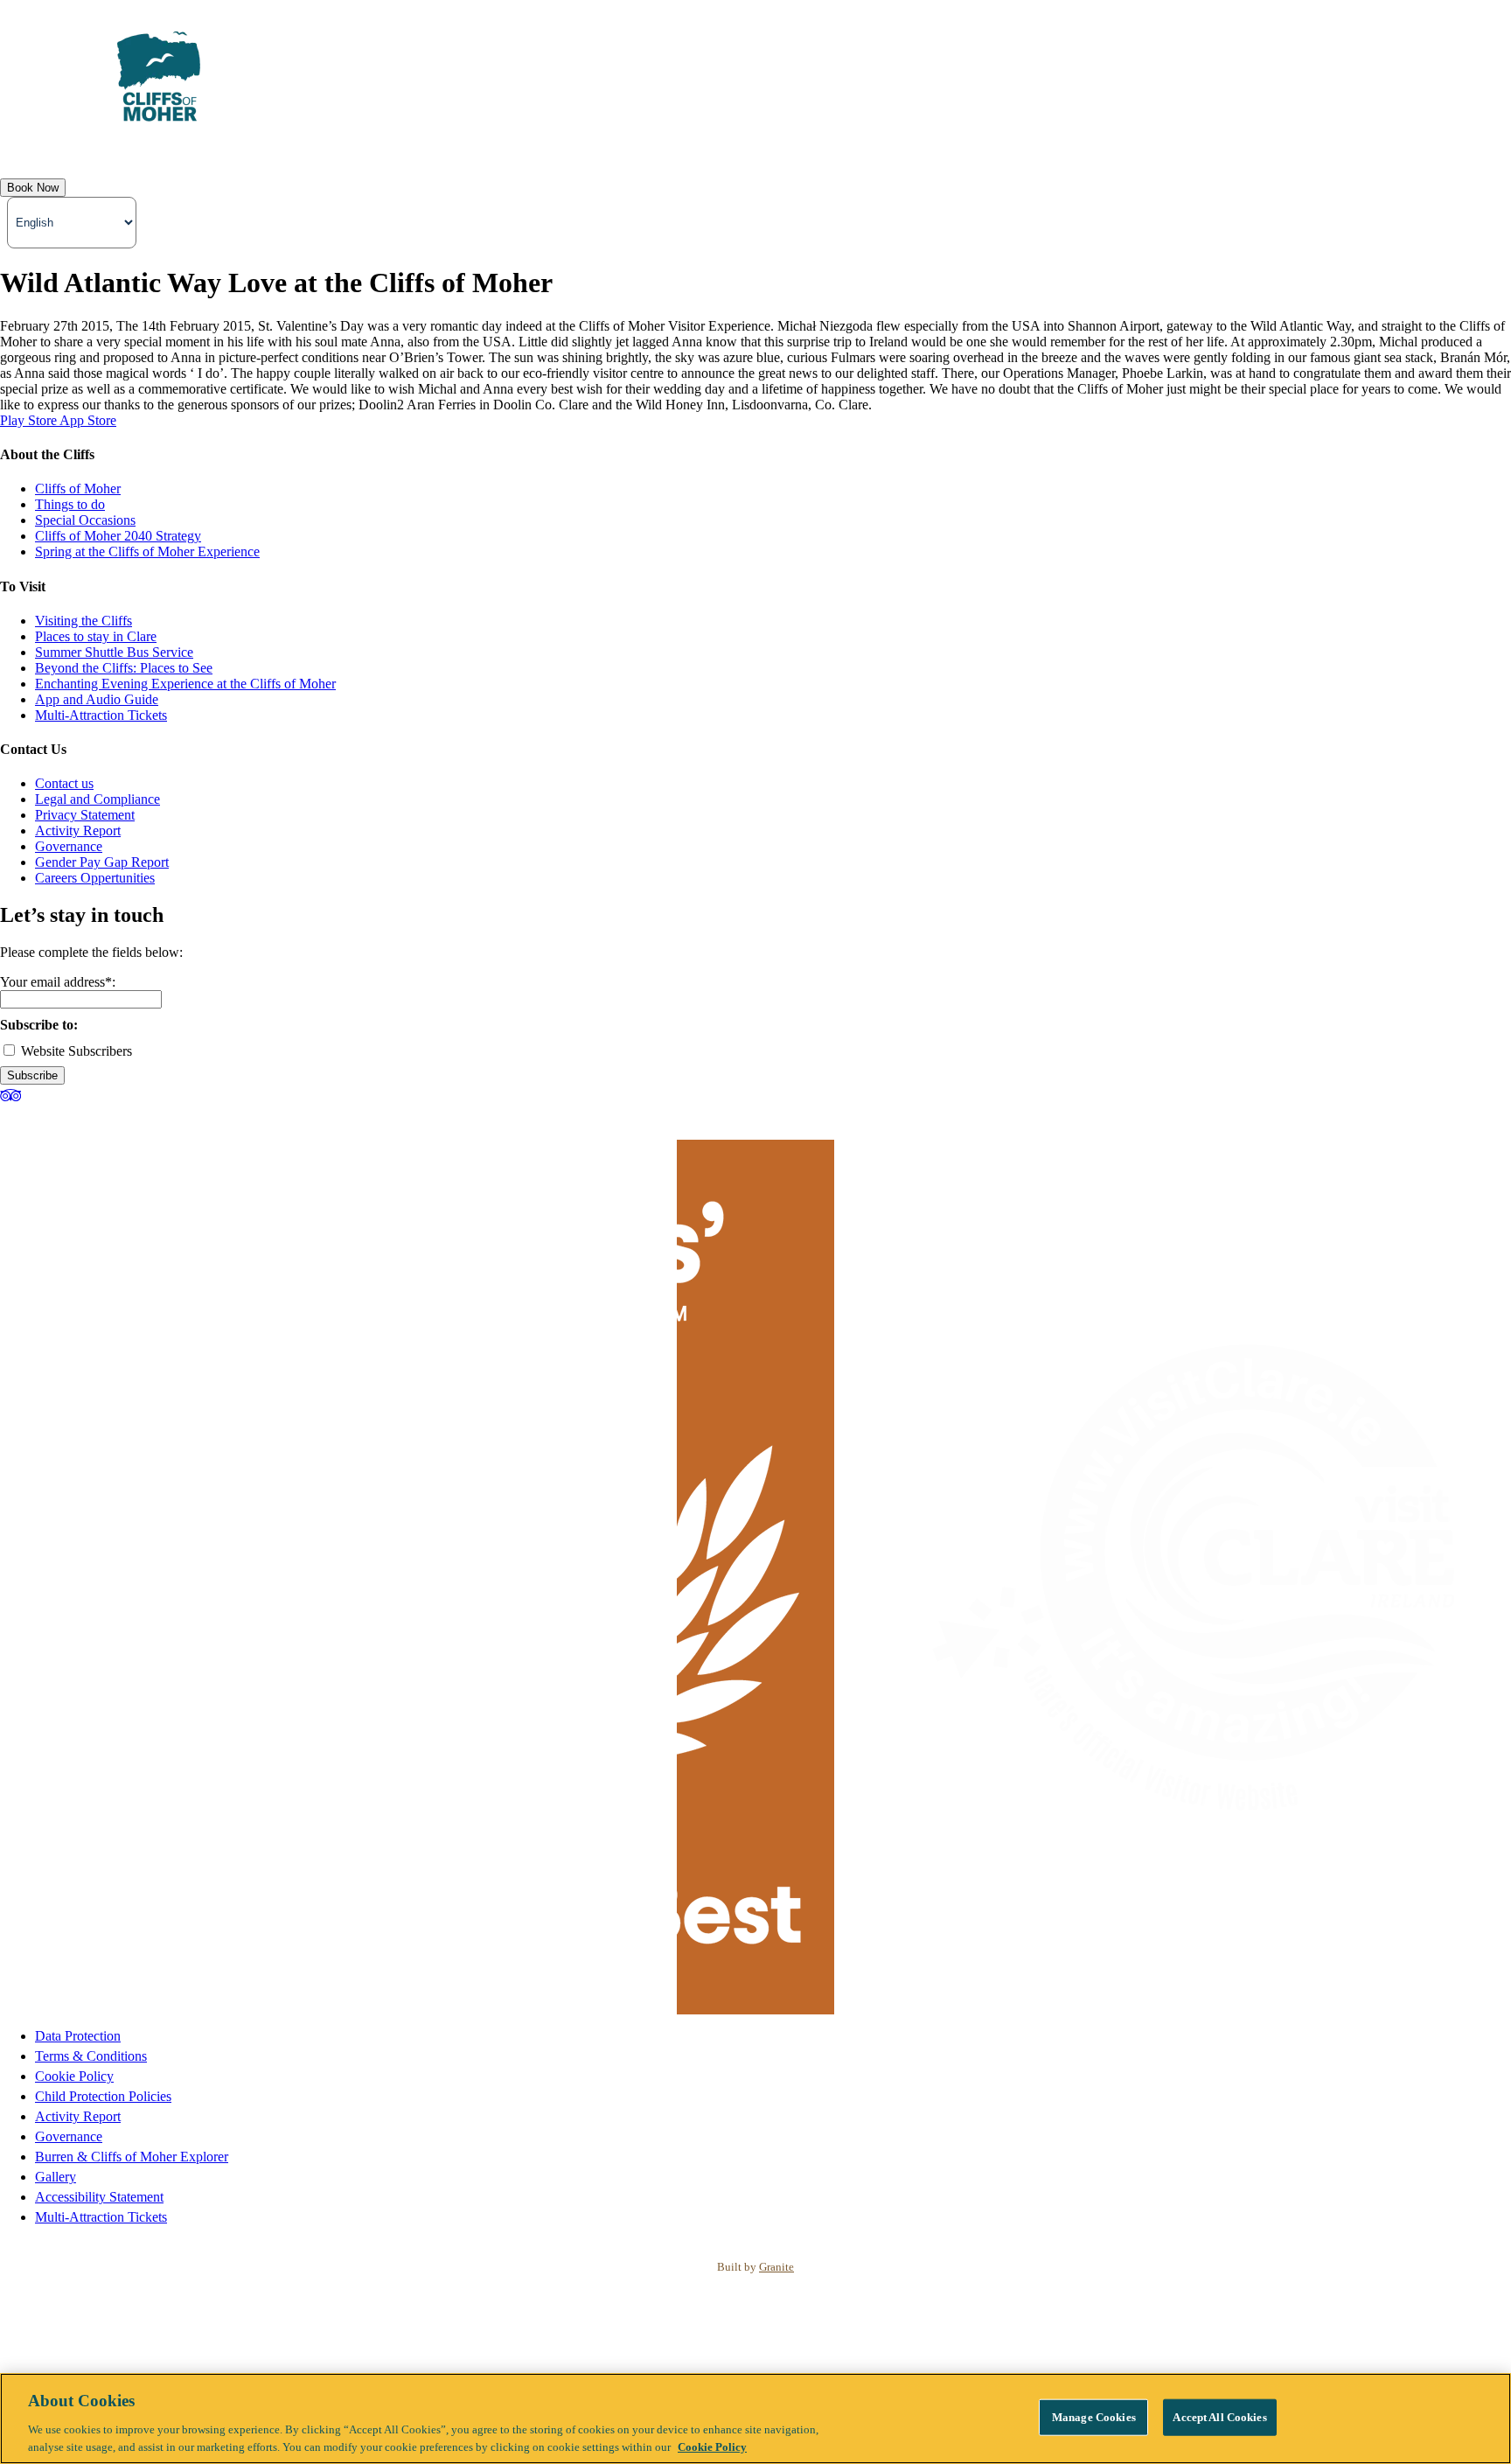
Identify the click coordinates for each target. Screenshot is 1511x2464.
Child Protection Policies (103, 2096)
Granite (776, 2267)
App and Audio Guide (97, 699)
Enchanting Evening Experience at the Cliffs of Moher (185, 684)
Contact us (64, 783)
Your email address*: (58, 982)
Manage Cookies (1094, 2417)
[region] (755, 2419)
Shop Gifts (943, 152)
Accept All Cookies (1219, 2417)
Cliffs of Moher (78, 489)
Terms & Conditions (91, 2056)
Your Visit (314, 152)
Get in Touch (846, 152)
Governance (69, 846)
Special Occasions (85, 520)
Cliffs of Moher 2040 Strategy (118, 536)
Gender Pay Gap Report (102, 862)
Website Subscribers (75, 1051)
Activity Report (78, 831)
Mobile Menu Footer (717, 152)
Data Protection (78, 2036)
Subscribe (32, 1075)
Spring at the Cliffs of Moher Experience (147, 551)
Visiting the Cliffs (84, 621)
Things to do (70, 504)
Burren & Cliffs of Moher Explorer (132, 2157)
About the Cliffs (209, 152)
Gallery (56, 2177)
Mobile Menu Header (68, 152)
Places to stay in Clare (96, 636)
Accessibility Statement (99, 2197)
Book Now (33, 188)
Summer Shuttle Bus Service (114, 652)
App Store (88, 420)
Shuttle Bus (594, 152)
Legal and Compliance (97, 799)
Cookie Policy (74, 2076)
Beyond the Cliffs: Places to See (124, 668)
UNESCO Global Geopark (452, 152)
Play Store (30, 420)
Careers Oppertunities (95, 878)
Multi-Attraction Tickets (101, 715)
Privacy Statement (85, 815)
